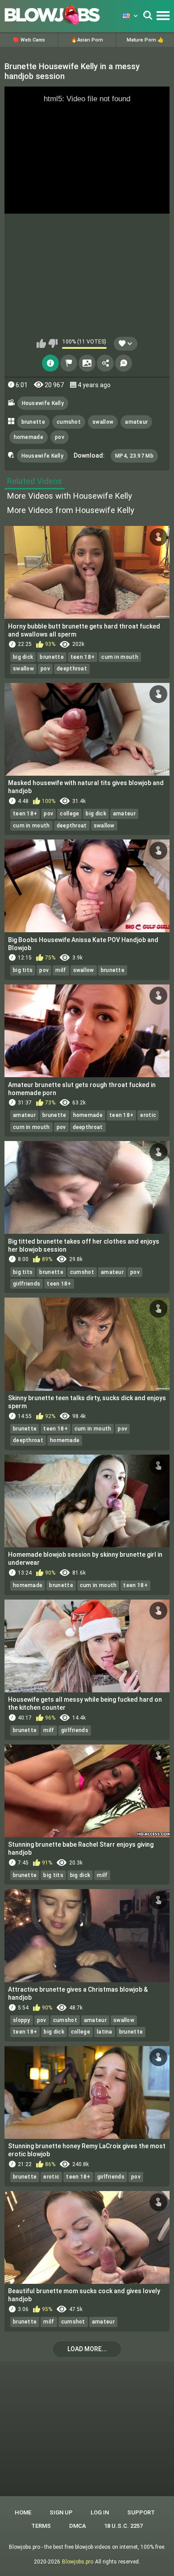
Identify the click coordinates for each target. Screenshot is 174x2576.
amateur (136, 422)
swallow (103, 422)
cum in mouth (120, 657)
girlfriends (27, 1284)
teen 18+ (83, 657)
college (69, 814)
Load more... (87, 2349)
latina (105, 2032)
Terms (41, 2526)
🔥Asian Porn (87, 40)
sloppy (22, 2020)
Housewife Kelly (43, 403)
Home (23, 2512)
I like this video (41, 343)
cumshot (69, 422)
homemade (29, 437)
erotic (148, 1115)
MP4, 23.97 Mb (134, 456)
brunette (33, 422)
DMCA (78, 2526)
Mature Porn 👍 (145, 40)
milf (61, 970)
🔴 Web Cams (29, 40)
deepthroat (72, 669)
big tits (23, 970)
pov (60, 437)
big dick (23, 657)
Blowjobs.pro (78, 2562)
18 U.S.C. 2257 (123, 2526)
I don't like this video (53, 343)
